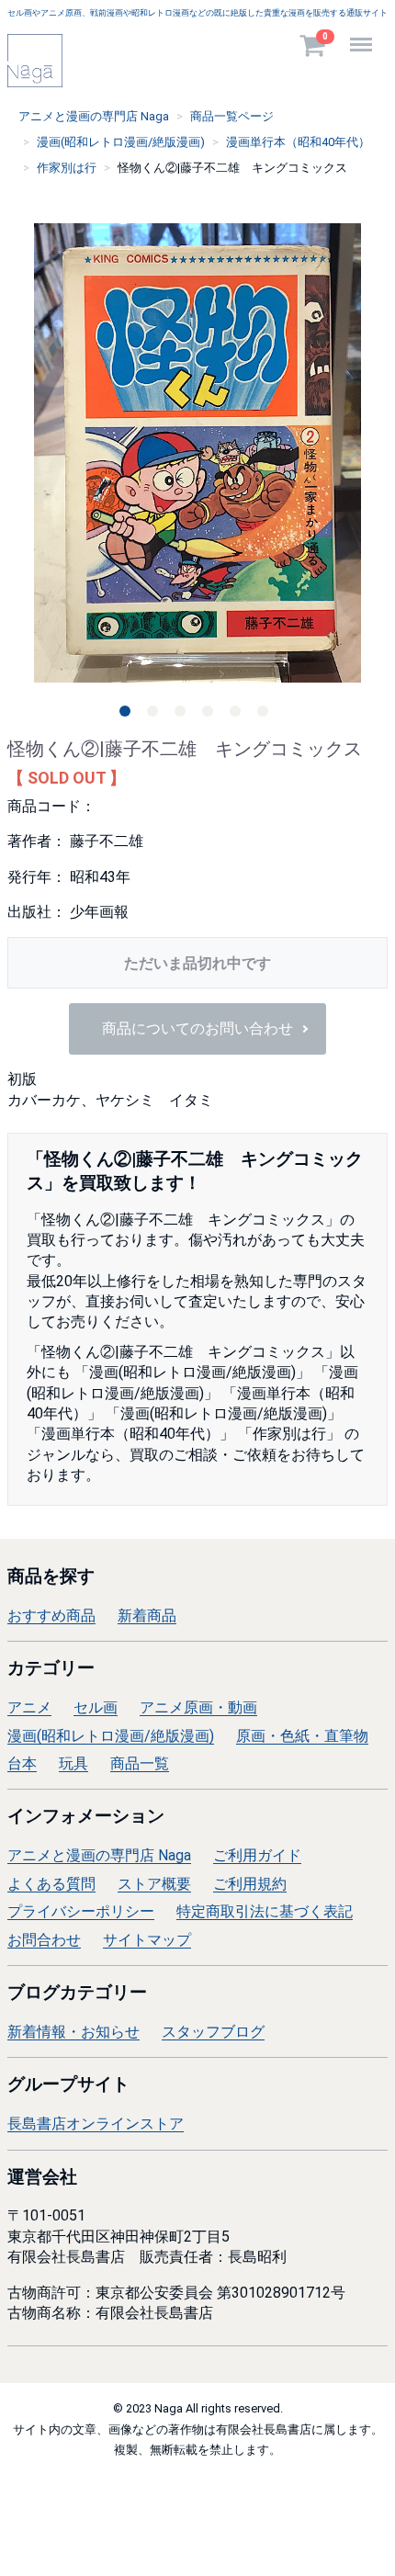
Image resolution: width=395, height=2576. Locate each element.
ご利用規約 (250, 1884)
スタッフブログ (213, 2032)
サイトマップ (147, 1939)
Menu (363, 34)
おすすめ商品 (51, 1616)
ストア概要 (154, 1884)
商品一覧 (140, 1763)
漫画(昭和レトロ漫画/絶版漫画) (111, 1736)
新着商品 (147, 1616)
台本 (22, 1763)
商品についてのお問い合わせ (197, 1029)
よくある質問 (51, 1884)
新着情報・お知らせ (73, 2032)
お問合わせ (44, 1939)
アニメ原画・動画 (198, 1707)
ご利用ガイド (257, 1855)
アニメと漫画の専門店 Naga (99, 1855)
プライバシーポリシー (81, 1911)
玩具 (73, 1763)
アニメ (29, 1707)
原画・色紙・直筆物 (302, 1736)
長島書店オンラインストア (96, 2124)
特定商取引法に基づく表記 (265, 1911)
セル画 (96, 1707)
